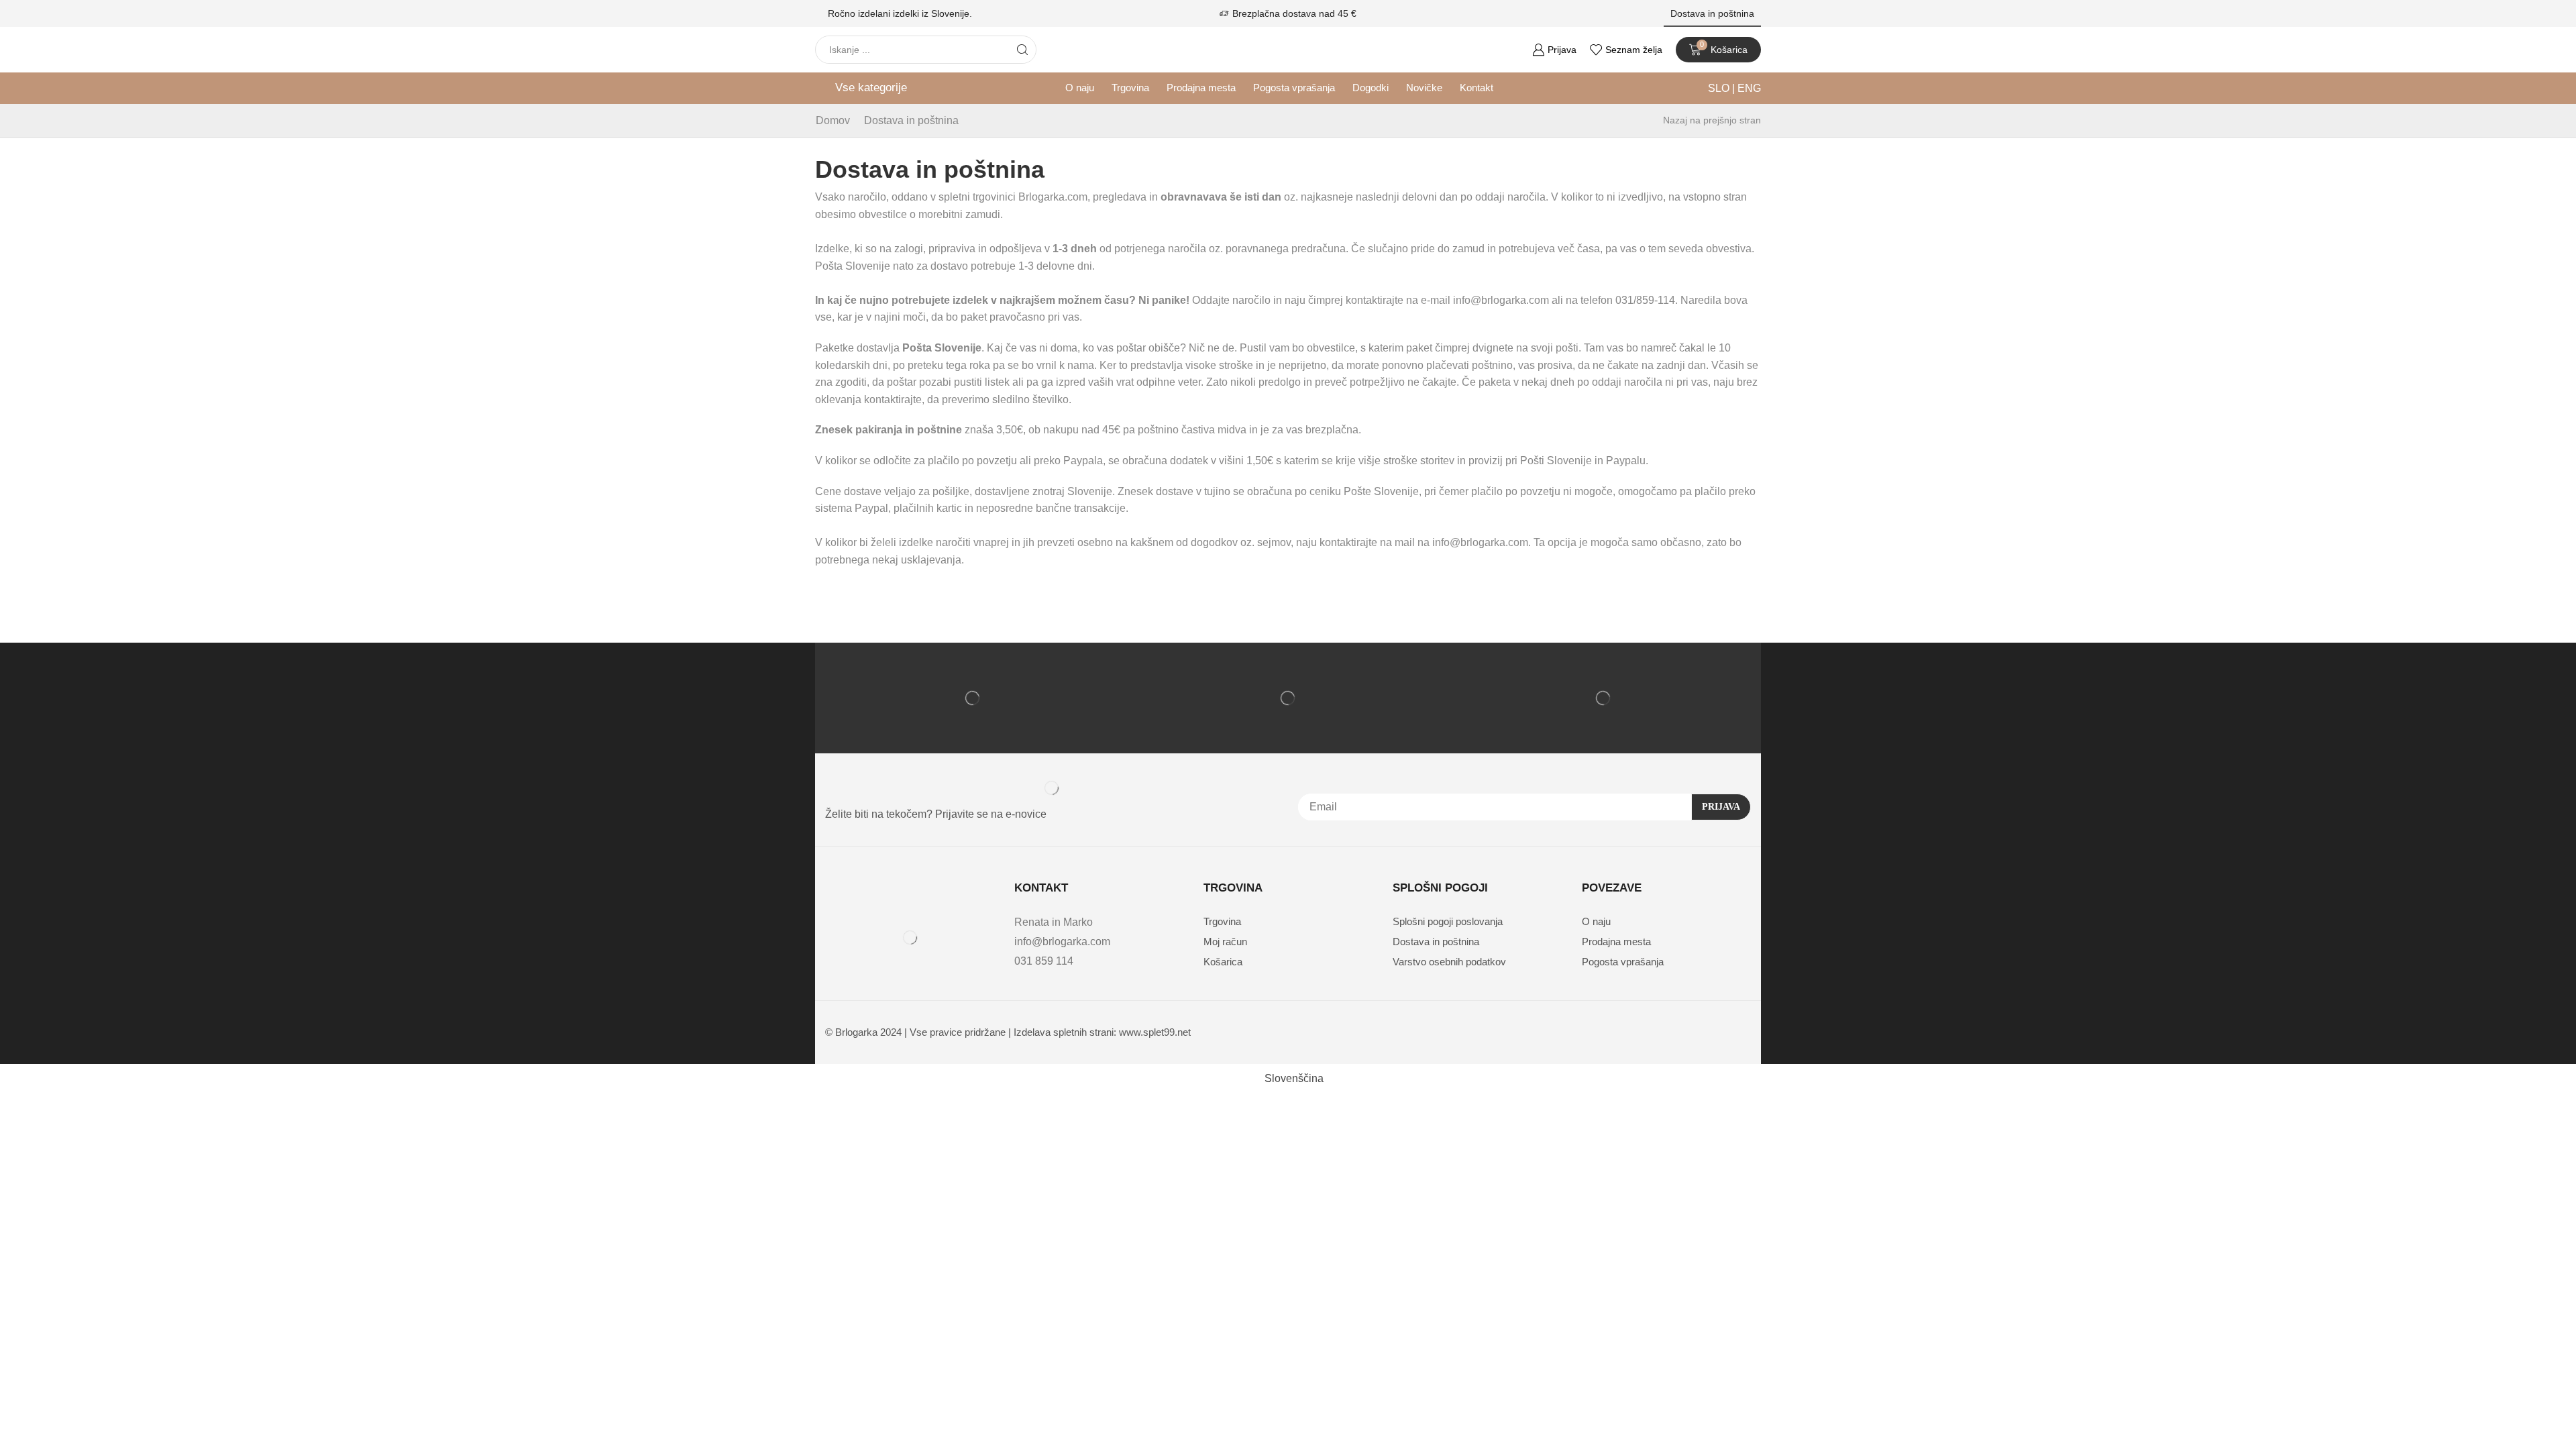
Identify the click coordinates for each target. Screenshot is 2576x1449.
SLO (1720, 88)
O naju (1080, 88)
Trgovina (1130, 88)
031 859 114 (1044, 961)
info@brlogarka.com (1062, 942)
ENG (1748, 88)
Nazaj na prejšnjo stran (1712, 120)
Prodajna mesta (1201, 88)
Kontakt (1477, 88)
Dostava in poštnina (1712, 13)
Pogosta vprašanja (1294, 88)
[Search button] (1022, 50)
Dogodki (1371, 88)
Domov (833, 120)
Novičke (1424, 88)
